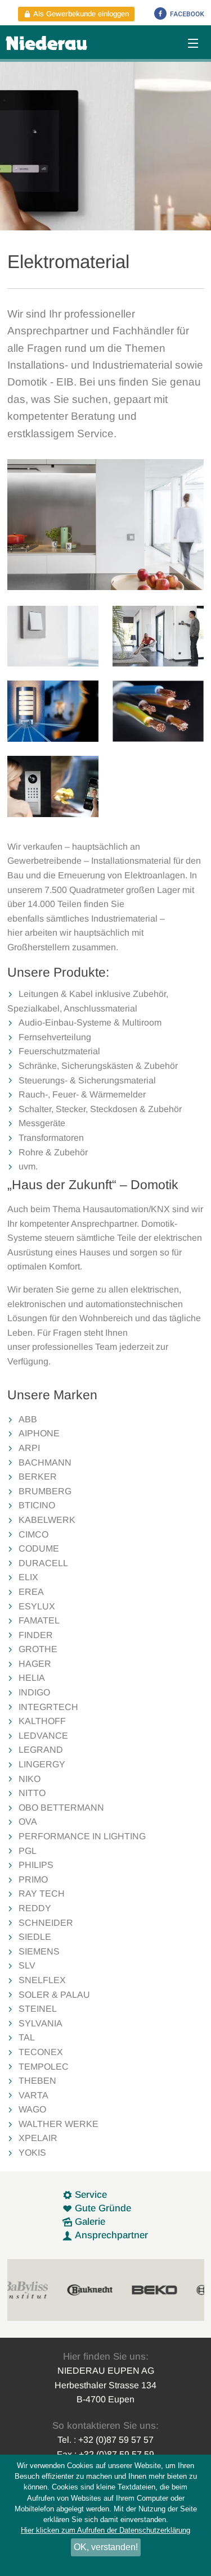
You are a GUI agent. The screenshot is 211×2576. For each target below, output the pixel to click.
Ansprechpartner (110, 2235)
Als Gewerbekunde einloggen (80, 14)
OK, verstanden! (106, 2547)
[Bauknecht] (46, 2290)
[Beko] (110, 2290)
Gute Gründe (102, 2208)
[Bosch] (175, 2290)
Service (89, 2195)
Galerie (89, 2222)
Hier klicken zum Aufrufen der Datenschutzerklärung (105, 2530)
